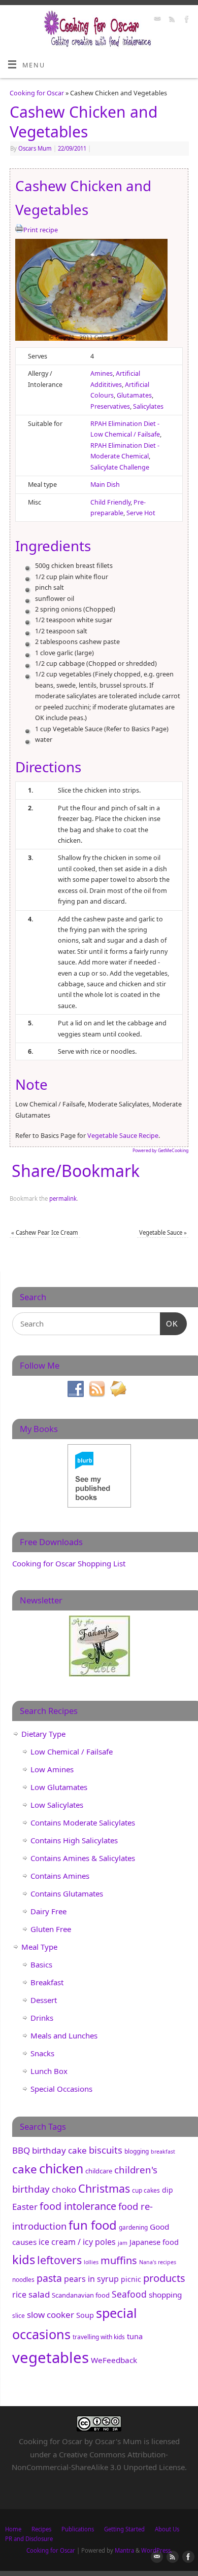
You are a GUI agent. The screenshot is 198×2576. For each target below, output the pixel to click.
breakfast (163, 2152)
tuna (135, 2336)
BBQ (21, 2150)
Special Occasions (61, 2089)
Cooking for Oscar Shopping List (69, 1563)
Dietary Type (43, 1734)
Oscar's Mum (118, 2441)
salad (39, 2294)
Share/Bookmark (76, 1171)
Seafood (129, 2294)
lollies (91, 2262)
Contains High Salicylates (74, 1840)
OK (169, 1323)
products (164, 2278)
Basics (41, 1964)
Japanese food (154, 2242)
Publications (78, 2529)
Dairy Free (48, 1911)
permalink (63, 1198)
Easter (25, 2207)
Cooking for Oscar (37, 93)
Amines (102, 373)
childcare (99, 2171)
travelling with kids (99, 2337)
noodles (23, 2280)
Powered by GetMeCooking (160, 1151)
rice (19, 2295)
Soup (85, 2315)
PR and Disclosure (29, 2539)
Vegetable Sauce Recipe (122, 1136)
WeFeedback (114, 2360)
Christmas (104, 2188)
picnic (131, 2279)
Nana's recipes (158, 2262)
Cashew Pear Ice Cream (45, 1232)
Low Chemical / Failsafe (72, 1751)
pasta (49, 2278)
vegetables (51, 2357)
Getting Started (124, 2529)
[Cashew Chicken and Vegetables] (91, 292)
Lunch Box (49, 2071)
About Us (167, 2529)
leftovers (59, 2260)
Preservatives (110, 406)
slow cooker (51, 2315)
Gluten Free (51, 1929)
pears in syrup (91, 2279)
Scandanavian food (81, 2295)
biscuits (106, 2150)
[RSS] (171, 20)
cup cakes (146, 2190)
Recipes (41, 2529)
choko (64, 2189)
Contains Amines (60, 1876)
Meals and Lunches (64, 2035)
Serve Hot (141, 513)
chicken (61, 2168)
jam (123, 2243)
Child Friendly (110, 502)
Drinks (42, 2018)
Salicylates (148, 406)
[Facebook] (186, 20)
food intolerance (78, 2206)
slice (19, 2316)
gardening (133, 2227)
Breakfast (47, 1982)
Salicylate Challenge (120, 467)
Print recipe (41, 230)
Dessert (44, 2000)
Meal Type (39, 1947)
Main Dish (105, 485)
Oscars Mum (35, 148)
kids (24, 2260)
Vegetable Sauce (163, 1232)
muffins (119, 2260)
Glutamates (134, 395)
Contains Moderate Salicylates (83, 1822)
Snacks (42, 2053)
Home (13, 2529)
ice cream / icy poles (77, 2242)
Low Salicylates (57, 1805)
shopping (165, 2295)
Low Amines (52, 1769)
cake (25, 2169)
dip (168, 2190)
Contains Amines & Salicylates (83, 1858)
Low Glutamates (59, 1787)
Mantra (124, 2550)
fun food (93, 2225)
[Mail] (156, 20)
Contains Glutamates (67, 1893)
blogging (137, 2151)
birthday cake (59, 2150)
